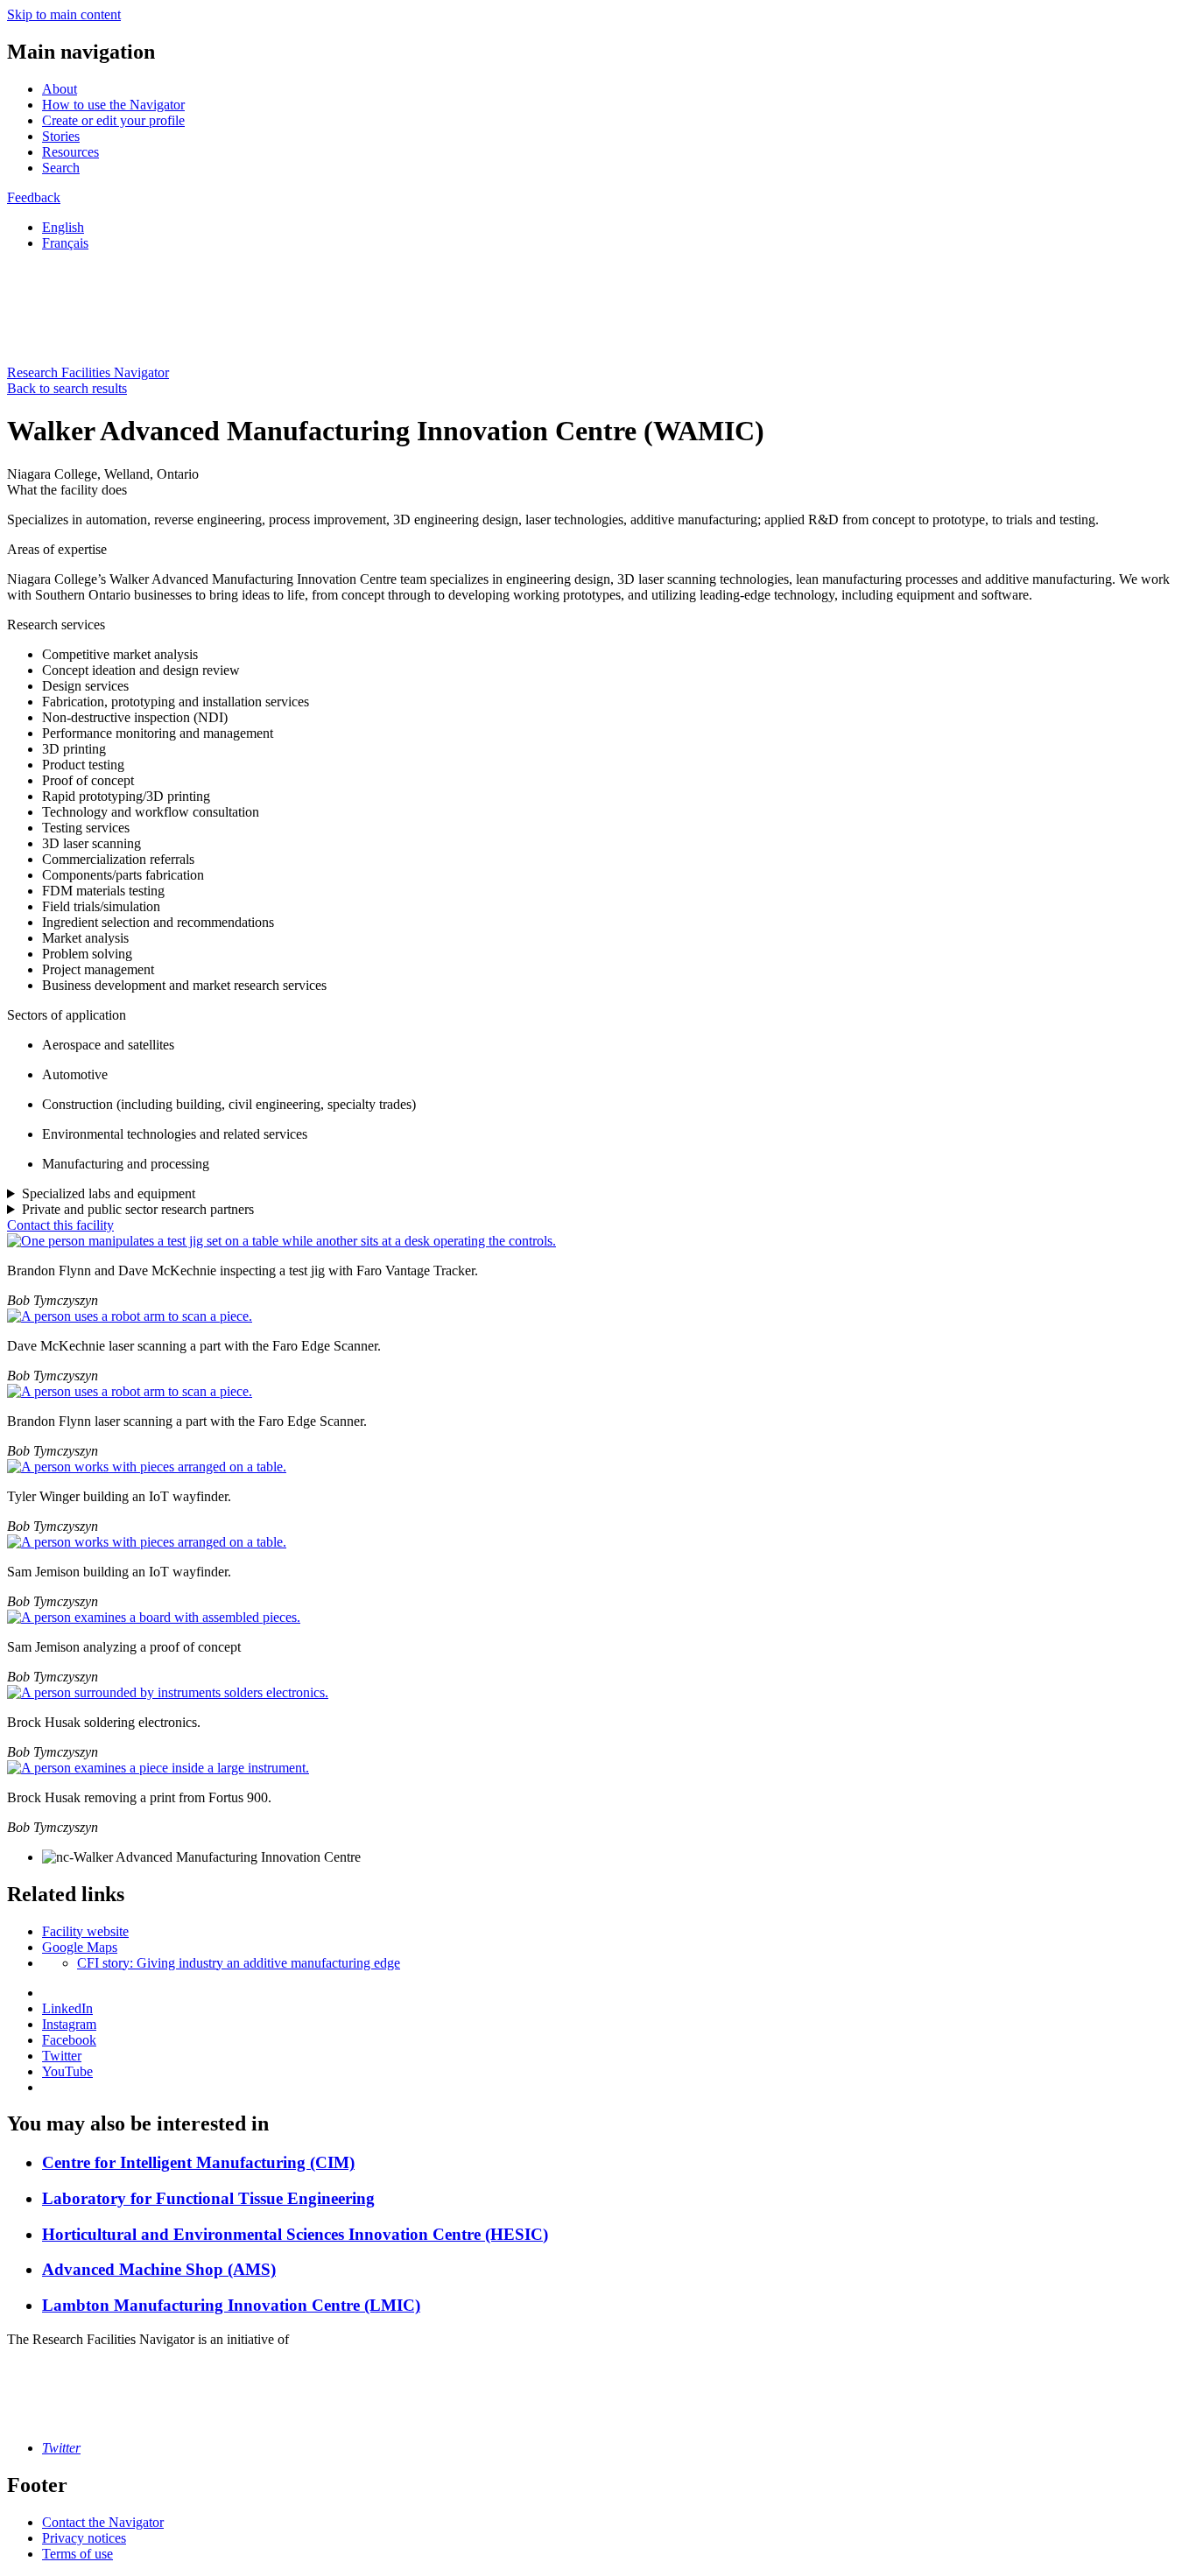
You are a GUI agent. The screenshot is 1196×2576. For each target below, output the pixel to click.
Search (61, 168)
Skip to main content (64, 14)
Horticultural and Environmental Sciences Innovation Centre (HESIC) (295, 2234)
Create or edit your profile (113, 120)
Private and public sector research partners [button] (138, 1209)
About (60, 89)
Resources (70, 152)
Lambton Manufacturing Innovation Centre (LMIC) (231, 2305)
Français (65, 243)
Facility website (85, 1931)
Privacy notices (84, 2538)
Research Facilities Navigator (88, 372)
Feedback (34, 197)
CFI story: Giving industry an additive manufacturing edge (239, 1963)
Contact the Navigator (103, 2522)
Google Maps (80, 1947)
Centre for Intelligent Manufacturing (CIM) (198, 2162)
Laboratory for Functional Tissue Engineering (208, 2198)
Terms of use (77, 2554)
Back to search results (67, 388)
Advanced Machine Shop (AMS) (159, 2269)
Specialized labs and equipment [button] (109, 1193)
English (63, 227)
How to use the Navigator (113, 105)
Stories (61, 136)
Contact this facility (60, 1225)
